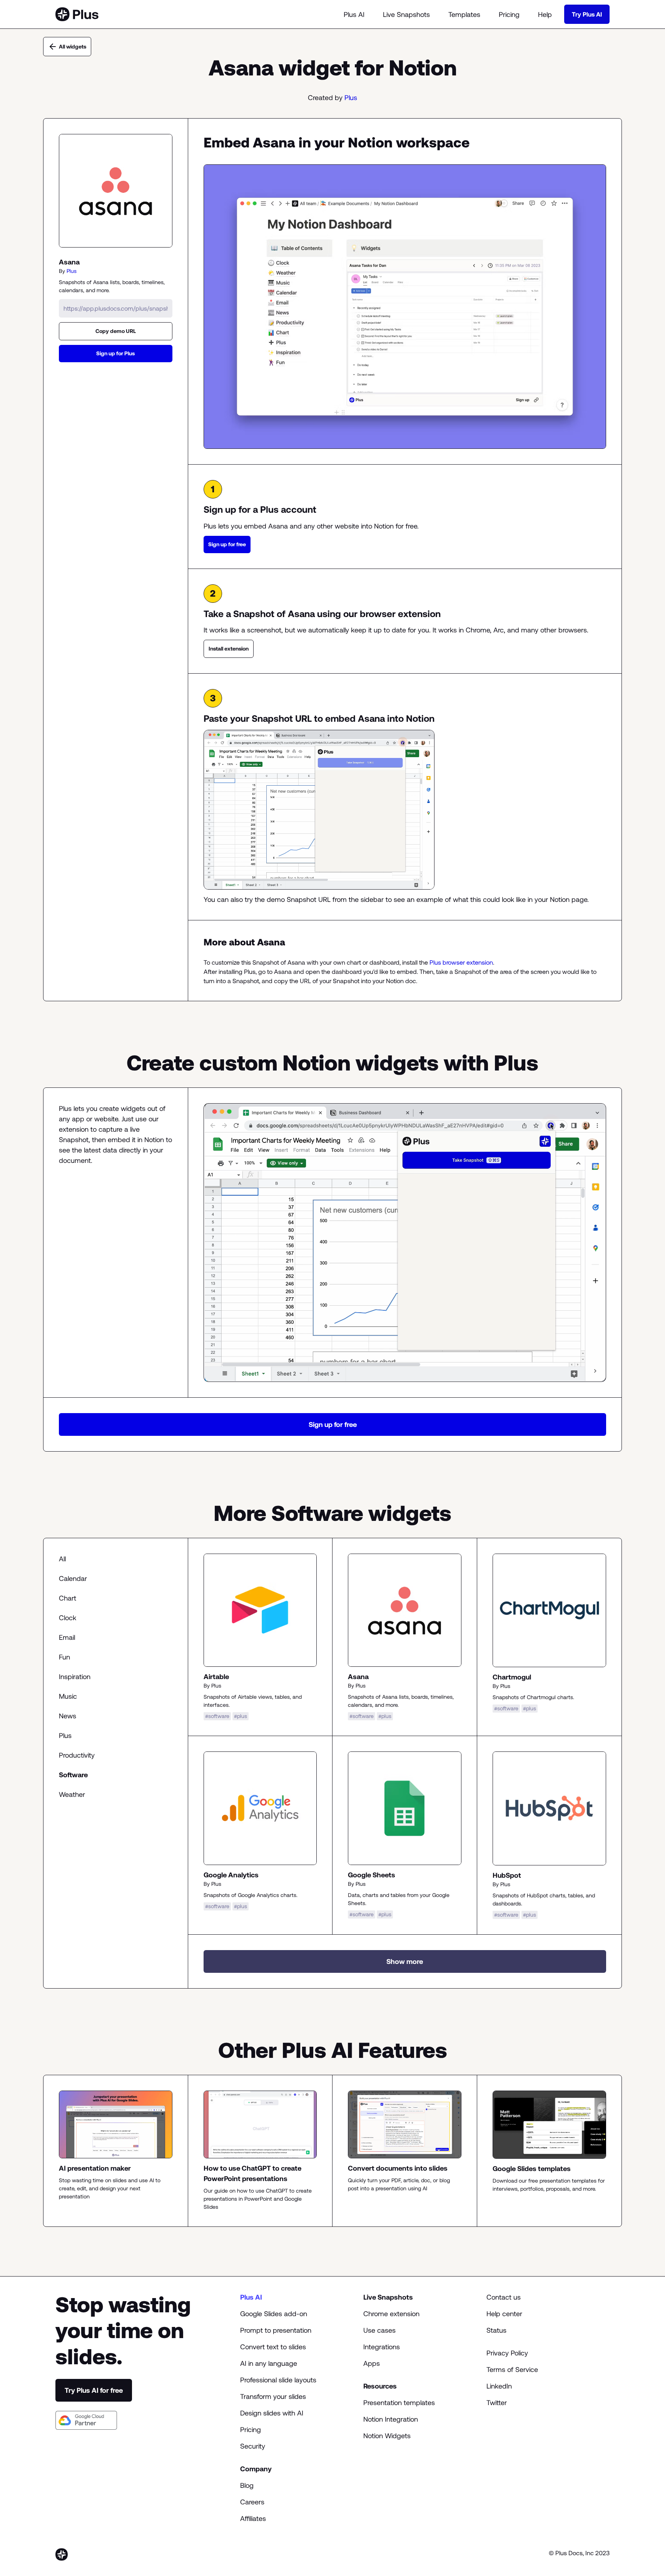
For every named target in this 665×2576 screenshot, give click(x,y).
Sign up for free (227, 544)
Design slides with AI (272, 2413)
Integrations (382, 2347)
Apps (372, 2363)
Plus (351, 98)
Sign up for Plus (115, 353)
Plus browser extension (461, 962)
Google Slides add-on (274, 2314)
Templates (464, 14)
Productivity (77, 1755)
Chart (68, 1598)
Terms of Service (512, 2369)
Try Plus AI (587, 14)
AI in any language (269, 2363)
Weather (72, 1794)
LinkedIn (499, 2386)
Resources (380, 2386)
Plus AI (354, 14)
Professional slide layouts (278, 2380)
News (68, 1716)
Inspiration (75, 1677)
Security (253, 2446)
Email (67, 1637)
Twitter (497, 2403)
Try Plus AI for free (94, 2390)
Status (496, 2330)
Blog (247, 2485)
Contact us (504, 2297)
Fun (64, 1657)
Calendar (73, 1578)
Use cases (379, 2330)
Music (68, 1696)
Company (256, 2469)
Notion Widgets (387, 2436)
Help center (504, 2314)
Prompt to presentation (276, 2330)
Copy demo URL (116, 331)
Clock (68, 1618)
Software (73, 1775)
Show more (405, 1961)
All (62, 1559)
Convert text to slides (273, 2347)
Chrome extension (391, 2314)
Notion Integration (391, 2419)
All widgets (73, 47)
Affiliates (253, 2518)
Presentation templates (399, 2403)
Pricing (509, 14)
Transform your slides (273, 2396)
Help (545, 14)
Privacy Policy (507, 2353)
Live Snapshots (406, 14)
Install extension (229, 649)
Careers (252, 2502)
